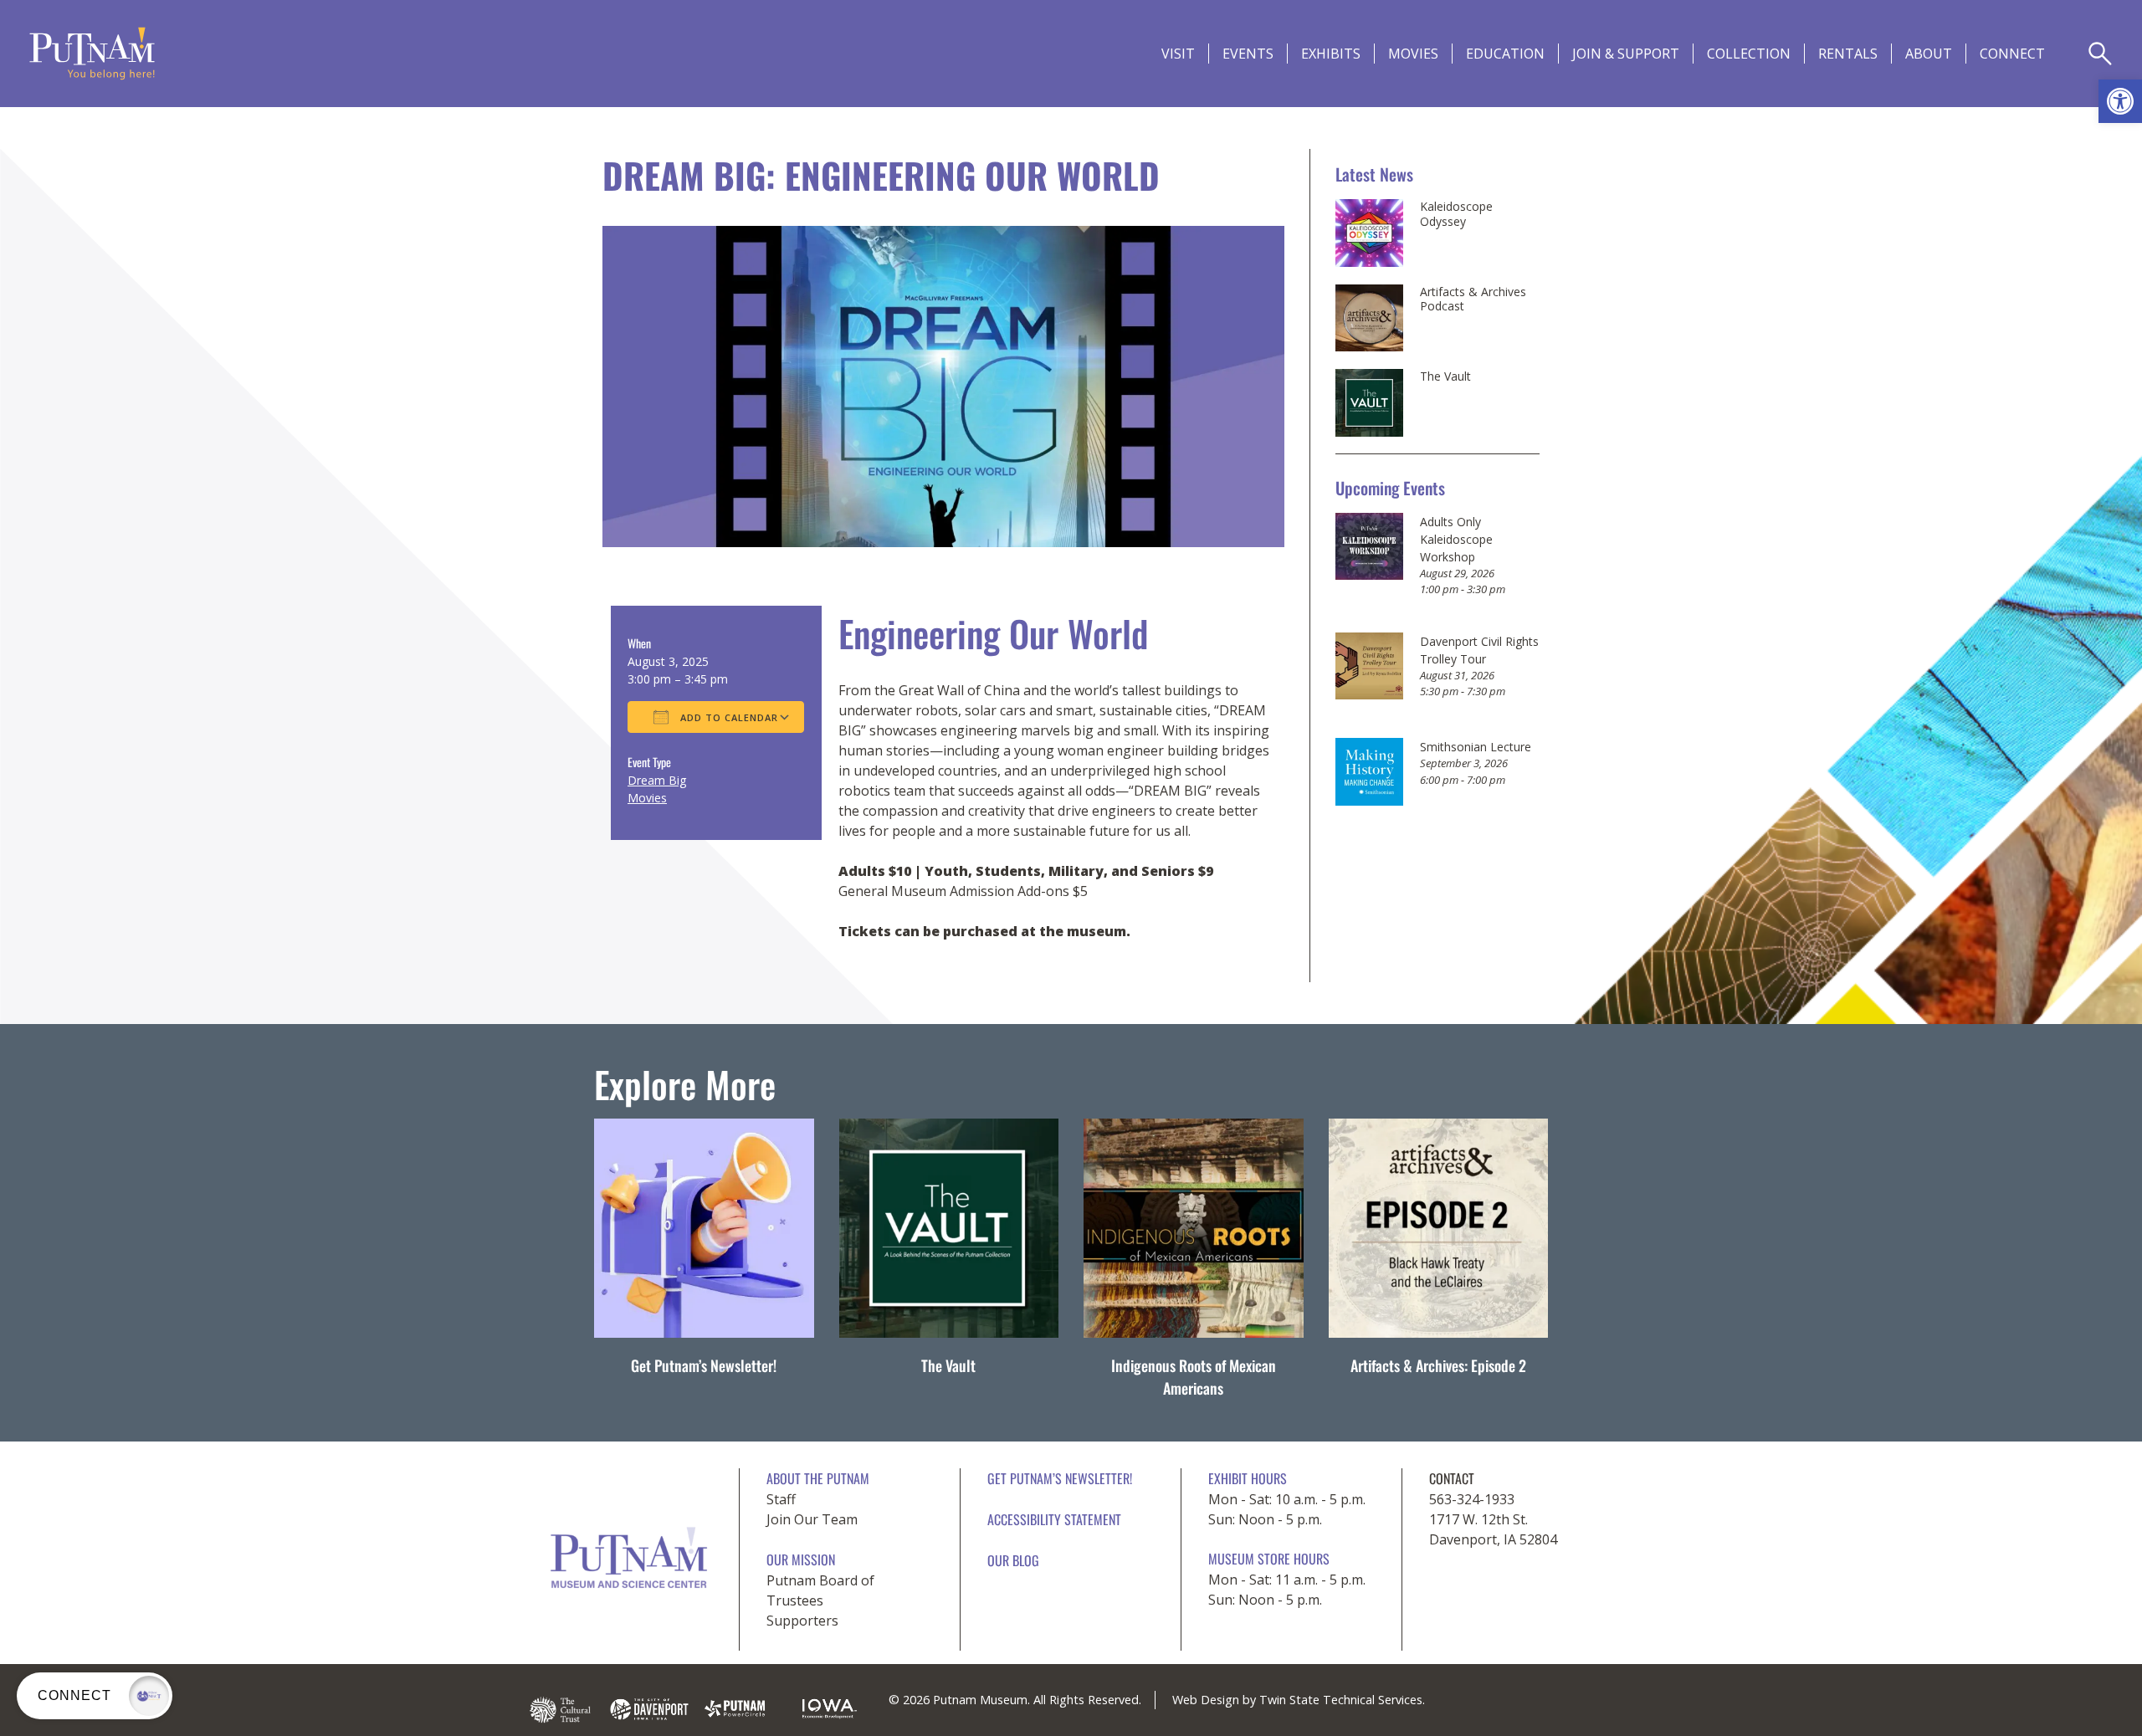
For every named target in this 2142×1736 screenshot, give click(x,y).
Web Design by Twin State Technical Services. (1299, 1700)
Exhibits (1331, 54)
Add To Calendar (728, 717)
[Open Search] (2100, 54)
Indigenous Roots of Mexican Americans (1194, 1377)
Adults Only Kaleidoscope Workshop (1456, 539)
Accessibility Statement (1054, 1519)
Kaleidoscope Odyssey (1456, 214)
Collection (1749, 54)
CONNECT (2012, 54)
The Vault (1445, 376)
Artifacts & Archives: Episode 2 (1438, 1365)
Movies (1413, 54)
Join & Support (1626, 54)
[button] (2120, 101)
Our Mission (801, 1559)
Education (1505, 54)
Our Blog (1013, 1560)
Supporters (802, 1621)
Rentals (1848, 54)
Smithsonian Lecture (1476, 747)
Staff (781, 1499)
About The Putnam (818, 1478)
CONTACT (1452, 1478)
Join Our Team (812, 1519)
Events (1248, 54)
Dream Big (657, 780)
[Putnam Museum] (92, 54)
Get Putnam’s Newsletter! (704, 1365)
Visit (1178, 54)
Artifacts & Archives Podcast (1473, 299)
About (1929, 54)
